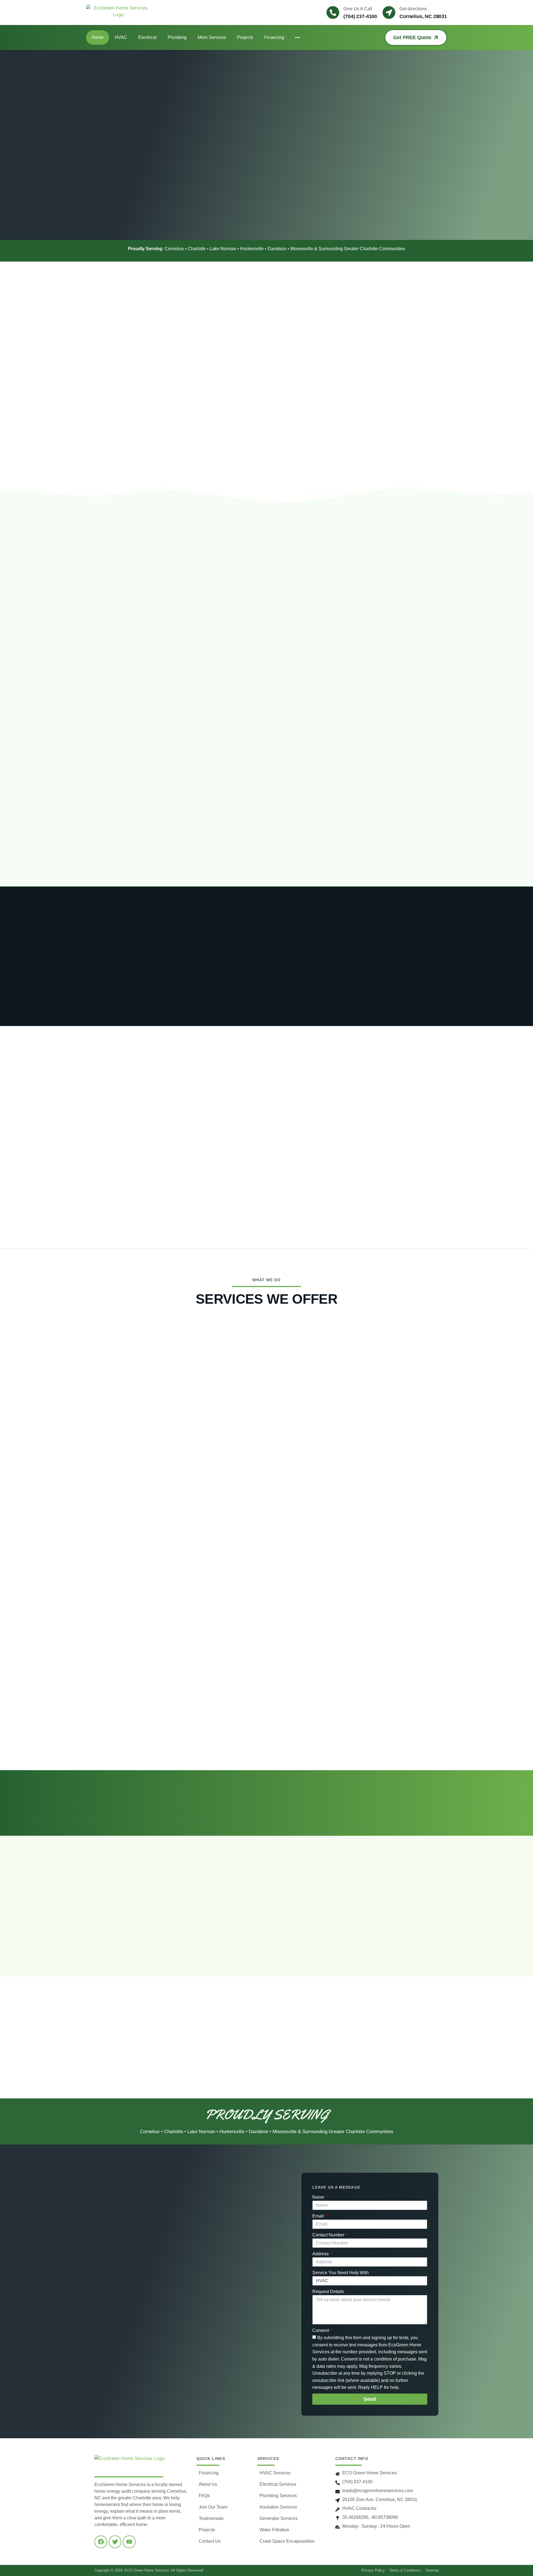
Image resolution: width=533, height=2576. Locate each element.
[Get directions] (389, 12)
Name (319, 2197)
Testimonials (211, 2518)
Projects (245, 37)
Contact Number (329, 2235)
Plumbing (177, 37)
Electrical (147, 37)
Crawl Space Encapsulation (287, 2541)
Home (98, 37)
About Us (208, 2484)
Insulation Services (278, 2507)
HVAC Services (275, 2473)
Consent (321, 2330)
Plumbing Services (278, 2496)
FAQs (204, 2496)
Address (321, 2254)
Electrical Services (278, 2484)
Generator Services (279, 2518)
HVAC (121, 37)
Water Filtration (274, 2530)
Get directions (413, 9)
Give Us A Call (358, 9)
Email (319, 2216)
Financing (274, 37)
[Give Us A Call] (333, 12)
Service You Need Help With (341, 2273)
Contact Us (210, 2541)
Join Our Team (213, 2507)
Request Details (329, 2292)
